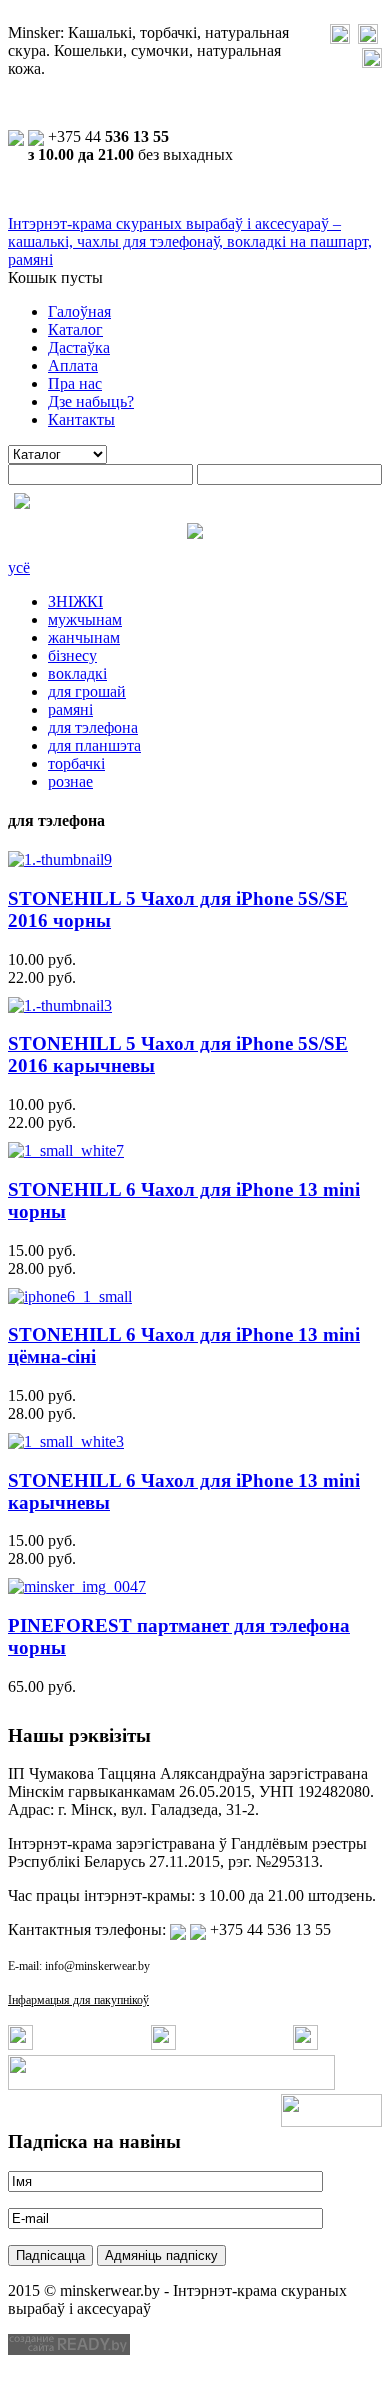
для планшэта (94, 745)
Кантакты (81, 419)
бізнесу (72, 655)
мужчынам (85, 619)
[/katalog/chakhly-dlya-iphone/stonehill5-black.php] (60, 859)
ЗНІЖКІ (75, 601)
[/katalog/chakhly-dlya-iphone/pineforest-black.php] (77, 1586)
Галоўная (79, 311)
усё (19, 567)
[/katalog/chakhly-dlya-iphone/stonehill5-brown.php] (60, 1005)
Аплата (73, 365)
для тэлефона (93, 727)
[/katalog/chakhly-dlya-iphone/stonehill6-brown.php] (66, 1441)
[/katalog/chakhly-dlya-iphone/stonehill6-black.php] (66, 1150)
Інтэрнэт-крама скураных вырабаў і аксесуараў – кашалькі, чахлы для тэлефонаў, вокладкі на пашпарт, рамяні (190, 241)
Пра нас (75, 383)
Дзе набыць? (91, 401)
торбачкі (76, 763)
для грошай (87, 691)
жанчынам (84, 637)
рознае (70, 781)
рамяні (70, 709)
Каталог (75, 329)
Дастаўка (79, 347)
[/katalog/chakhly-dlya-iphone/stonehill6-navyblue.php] (70, 1296)
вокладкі (77, 673)
